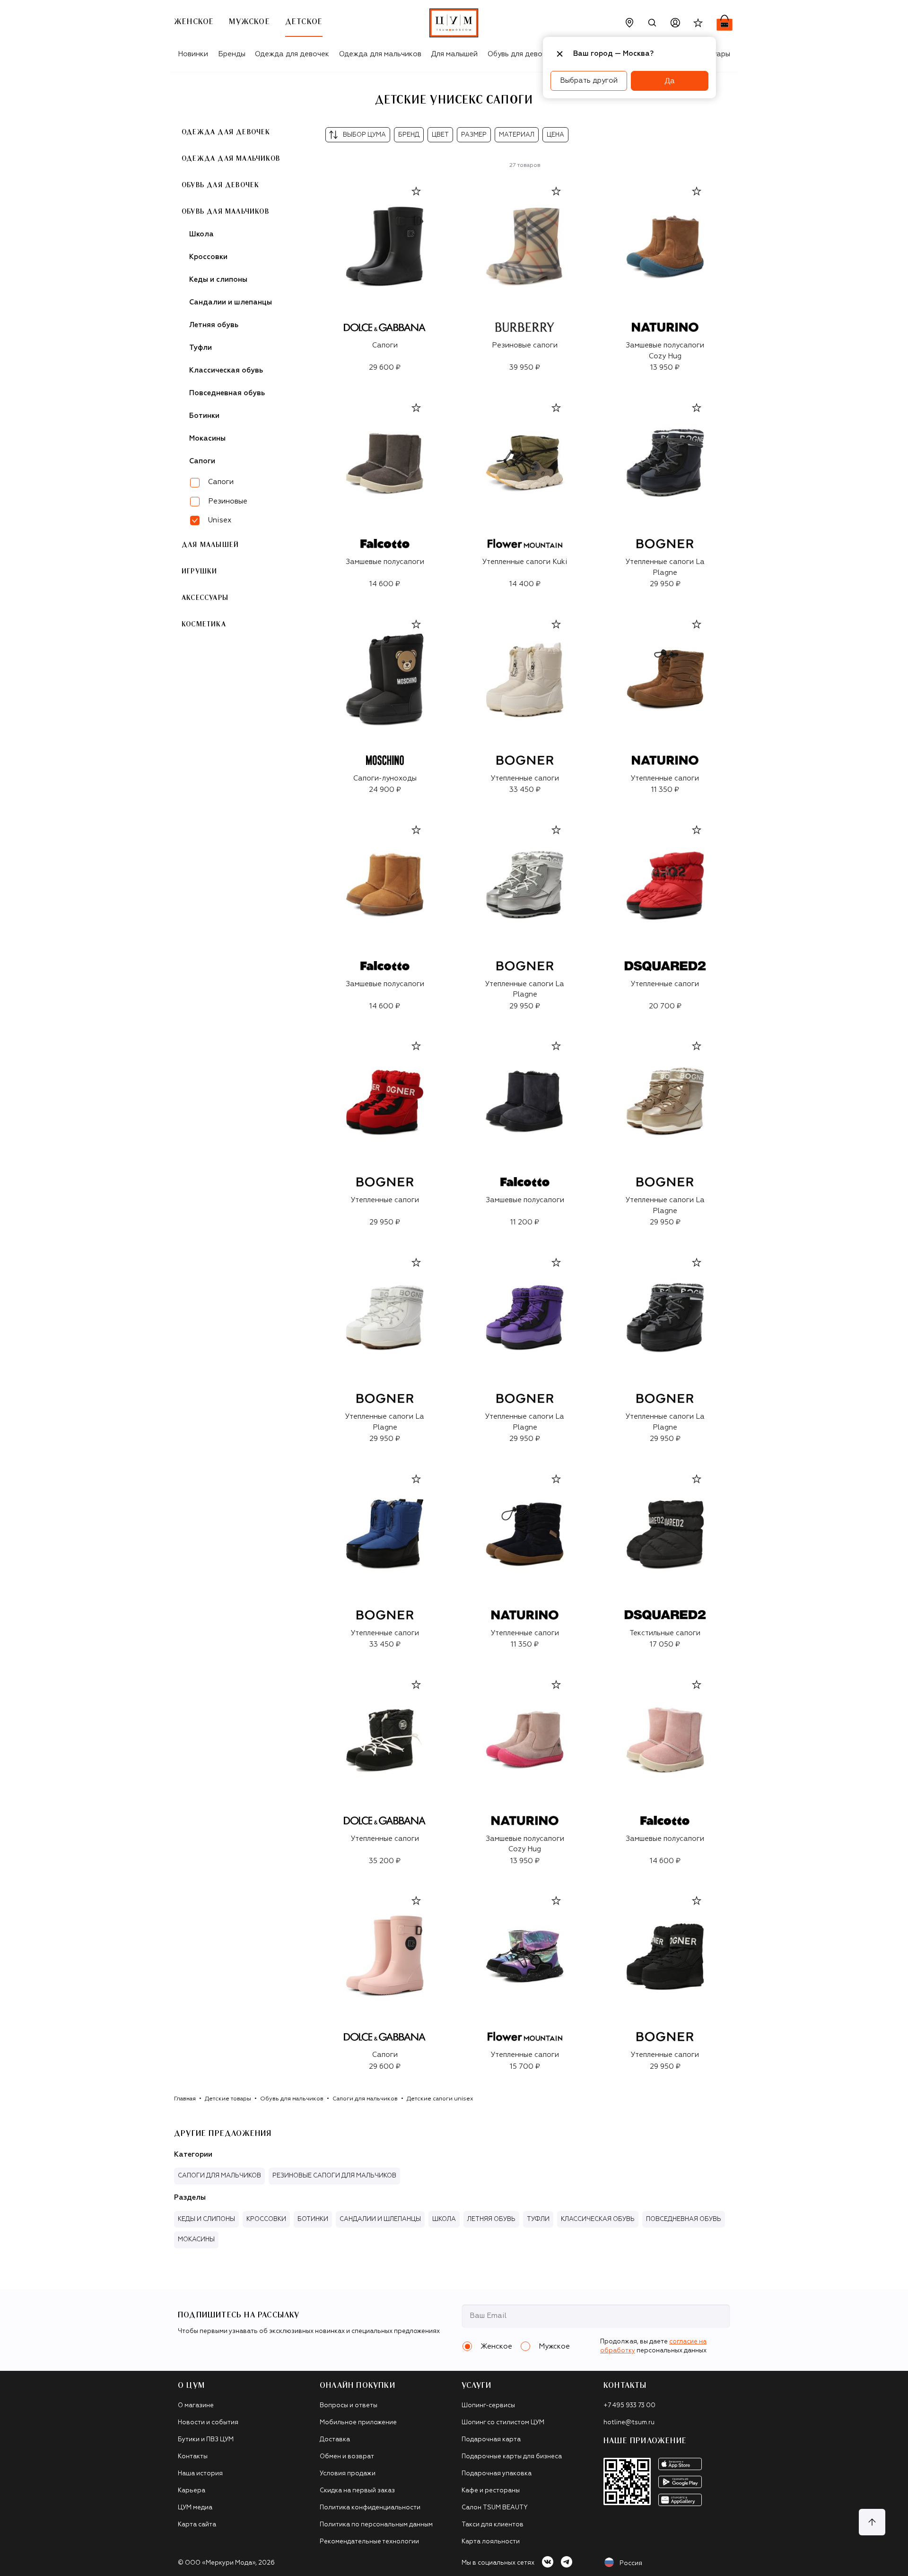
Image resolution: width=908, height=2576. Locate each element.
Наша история (200, 2474)
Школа (201, 234)
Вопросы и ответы (349, 2406)
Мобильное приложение (358, 2423)
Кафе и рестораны (491, 2491)
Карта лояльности (491, 2542)
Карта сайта (197, 2525)
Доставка (335, 2440)
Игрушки (199, 572)
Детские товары (228, 2099)
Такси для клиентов (493, 2525)
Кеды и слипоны (218, 280)
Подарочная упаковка (497, 2474)
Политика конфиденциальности (370, 2508)
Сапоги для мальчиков (365, 2099)
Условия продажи (348, 2474)
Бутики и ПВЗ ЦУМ (206, 2440)
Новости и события (208, 2423)
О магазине (196, 2406)
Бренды (232, 54)
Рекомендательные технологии (369, 2542)
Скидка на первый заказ (357, 2491)
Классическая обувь (226, 370)
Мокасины (207, 438)
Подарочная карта (491, 2440)
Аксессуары (205, 598)
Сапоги (202, 461)
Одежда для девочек (292, 54)
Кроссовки (208, 257)
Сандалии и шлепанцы (231, 302)
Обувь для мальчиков (225, 212)
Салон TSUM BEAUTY (495, 2508)
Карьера (192, 2491)
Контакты (193, 2457)
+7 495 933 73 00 (629, 2406)
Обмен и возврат (347, 2457)
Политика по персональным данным (376, 2525)
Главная (185, 2099)
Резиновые (228, 501)
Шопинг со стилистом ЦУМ (503, 2423)
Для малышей (454, 54)
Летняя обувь (214, 325)
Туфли (201, 348)
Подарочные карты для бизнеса (512, 2457)
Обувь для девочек (521, 54)
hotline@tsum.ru (629, 2423)
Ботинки (204, 416)
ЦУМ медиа (195, 2508)
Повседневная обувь (227, 393)
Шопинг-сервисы (488, 2406)
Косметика (204, 624)
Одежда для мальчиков (380, 54)
